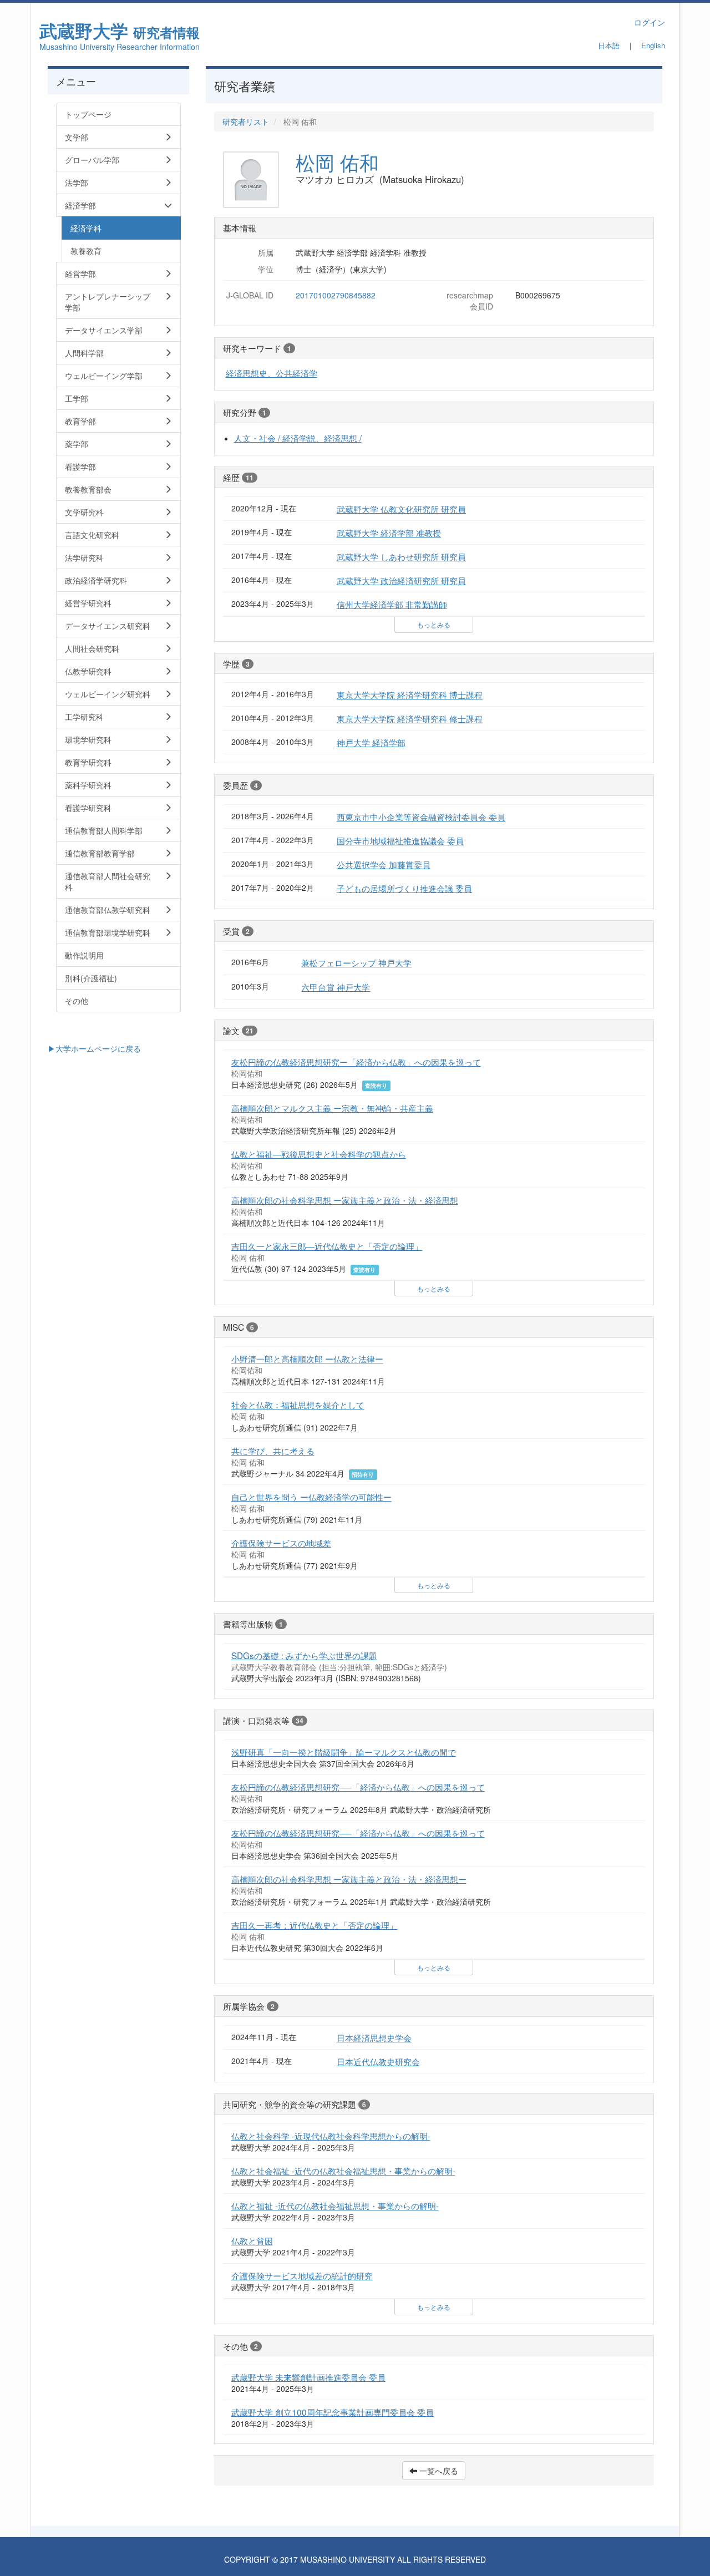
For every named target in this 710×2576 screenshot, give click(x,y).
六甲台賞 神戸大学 (336, 987)
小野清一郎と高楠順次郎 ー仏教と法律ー (307, 1358)
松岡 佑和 (337, 162)
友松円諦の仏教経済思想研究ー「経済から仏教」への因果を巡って (356, 1062)
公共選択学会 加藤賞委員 (384, 864)
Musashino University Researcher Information (120, 47)
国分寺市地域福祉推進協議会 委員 (400, 840)
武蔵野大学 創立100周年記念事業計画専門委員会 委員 (333, 2412)
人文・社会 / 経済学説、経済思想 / (298, 438)
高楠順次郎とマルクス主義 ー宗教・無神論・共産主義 (332, 1108)
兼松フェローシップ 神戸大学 (356, 962)
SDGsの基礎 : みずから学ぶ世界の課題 (304, 1655)
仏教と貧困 (252, 2240)
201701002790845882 (336, 295)
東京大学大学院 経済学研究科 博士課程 (410, 694)
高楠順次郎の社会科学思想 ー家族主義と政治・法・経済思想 (345, 1200)
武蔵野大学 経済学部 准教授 (389, 533)
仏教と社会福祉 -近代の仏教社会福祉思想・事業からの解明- (343, 2171)
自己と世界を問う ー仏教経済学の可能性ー (311, 1497)
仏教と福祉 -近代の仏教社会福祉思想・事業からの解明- (335, 2205)
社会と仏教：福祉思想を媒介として (298, 1404)
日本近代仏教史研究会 (378, 2061)
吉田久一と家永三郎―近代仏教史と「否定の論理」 (327, 1246)
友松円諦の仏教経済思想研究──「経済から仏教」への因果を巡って (358, 1787)
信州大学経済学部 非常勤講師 (392, 604)
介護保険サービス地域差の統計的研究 (302, 2275)
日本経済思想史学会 (374, 2037)
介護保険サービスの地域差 (281, 1543)
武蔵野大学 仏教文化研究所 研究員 (401, 509)
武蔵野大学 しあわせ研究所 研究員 (401, 556)
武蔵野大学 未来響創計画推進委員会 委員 (308, 2377)
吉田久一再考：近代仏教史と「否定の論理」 (315, 1925)
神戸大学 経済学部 (371, 742)
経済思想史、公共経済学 (272, 373)
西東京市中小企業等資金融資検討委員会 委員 (421, 817)
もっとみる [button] (434, 624)
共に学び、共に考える (273, 1451)
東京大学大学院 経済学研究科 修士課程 (410, 718)
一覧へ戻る (438, 2471)
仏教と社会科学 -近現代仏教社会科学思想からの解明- (331, 2136)
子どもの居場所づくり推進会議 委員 (404, 888)
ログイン (650, 22)
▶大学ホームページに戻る (94, 1048)
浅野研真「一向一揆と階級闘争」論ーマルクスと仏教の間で (344, 1752)
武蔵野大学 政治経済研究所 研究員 (401, 580)
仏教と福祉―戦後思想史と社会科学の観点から (319, 1154)
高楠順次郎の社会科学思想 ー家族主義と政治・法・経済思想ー (349, 1879)
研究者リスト (246, 121)
